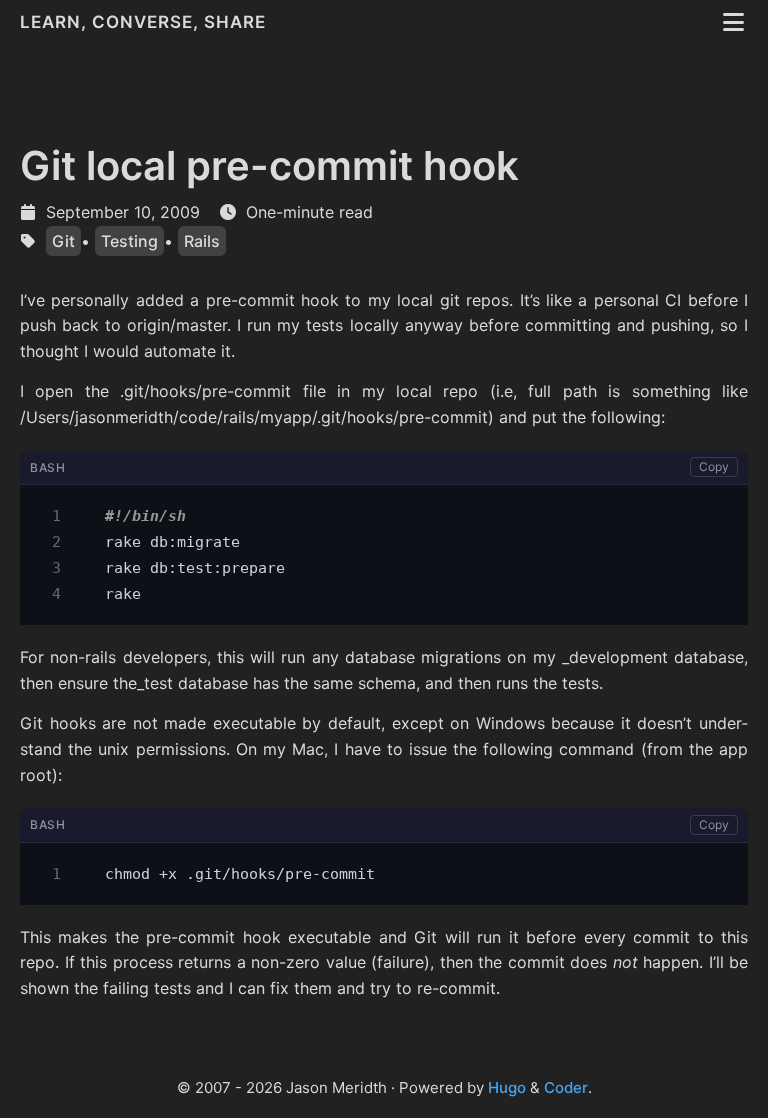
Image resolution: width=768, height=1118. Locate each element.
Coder (566, 1087)
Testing (129, 241)
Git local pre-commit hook (269, 165)
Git (63, 241)
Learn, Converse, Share (145, 22)
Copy (714, 466)
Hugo (507, 1087)
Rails (202, 241)
